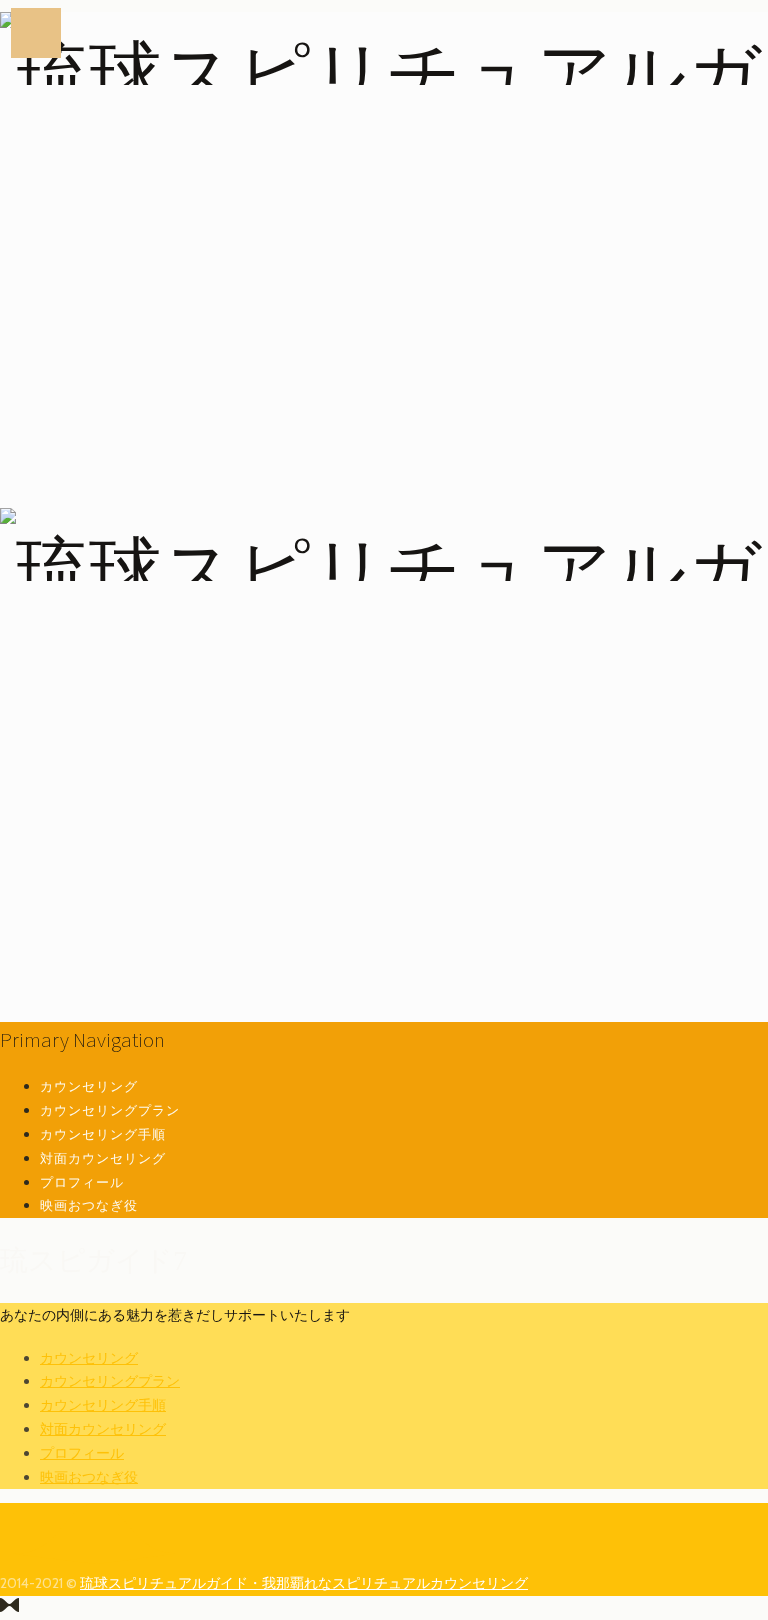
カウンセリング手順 (103, 1134)
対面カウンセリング (103, 1158)
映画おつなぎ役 (89, 1205)
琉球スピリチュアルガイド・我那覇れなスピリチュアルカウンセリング (304, 1583)
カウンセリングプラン (110, 1110)
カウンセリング (89, 1086)
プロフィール (82, 1182)
